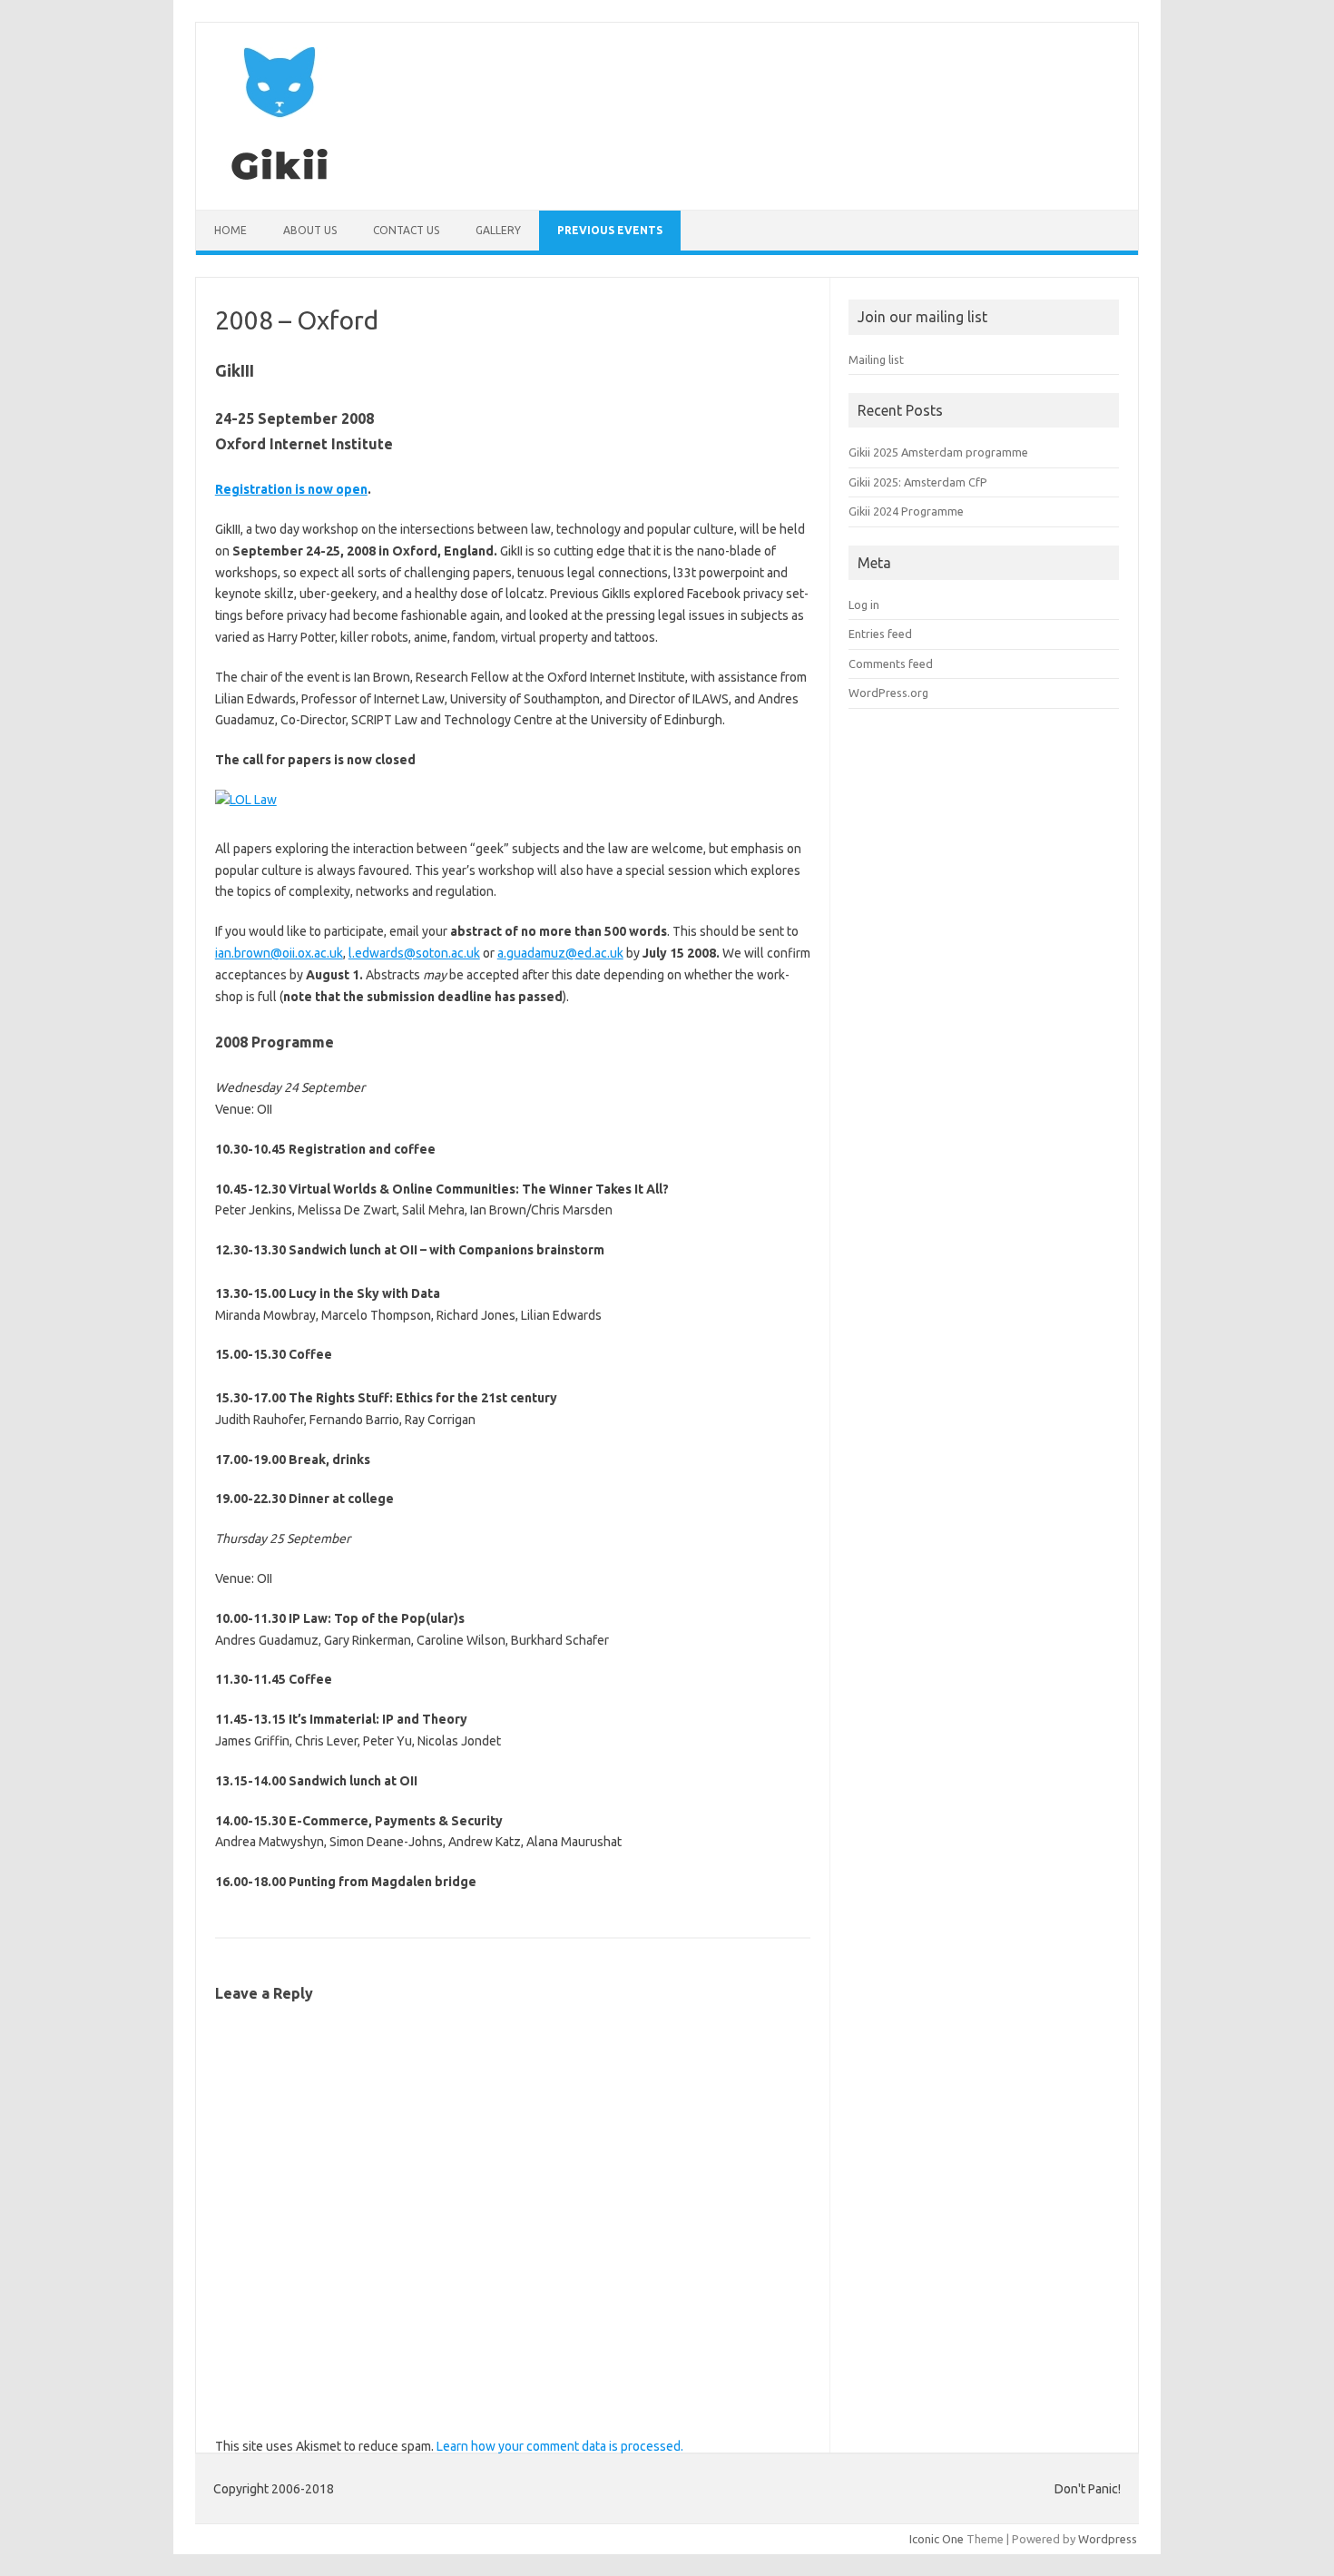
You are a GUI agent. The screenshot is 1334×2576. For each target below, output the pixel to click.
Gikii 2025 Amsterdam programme (938, 452)
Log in (864, 605)
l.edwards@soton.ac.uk (414, 953)
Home (231, 230)
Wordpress (1108, 2539)
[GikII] (280, 179)
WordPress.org (888, 693)
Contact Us (406, 230)
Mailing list (876, 359)
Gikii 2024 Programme (906, 511)
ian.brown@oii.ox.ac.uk (279, 953)
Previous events (610, 230)
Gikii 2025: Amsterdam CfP (918, 482)
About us (310, 230)
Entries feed (880, 634)
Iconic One (937, 2539)
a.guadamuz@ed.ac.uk (560, 953)
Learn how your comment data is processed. (560, 2446)
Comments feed (891, 664)
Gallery (498, 230)
